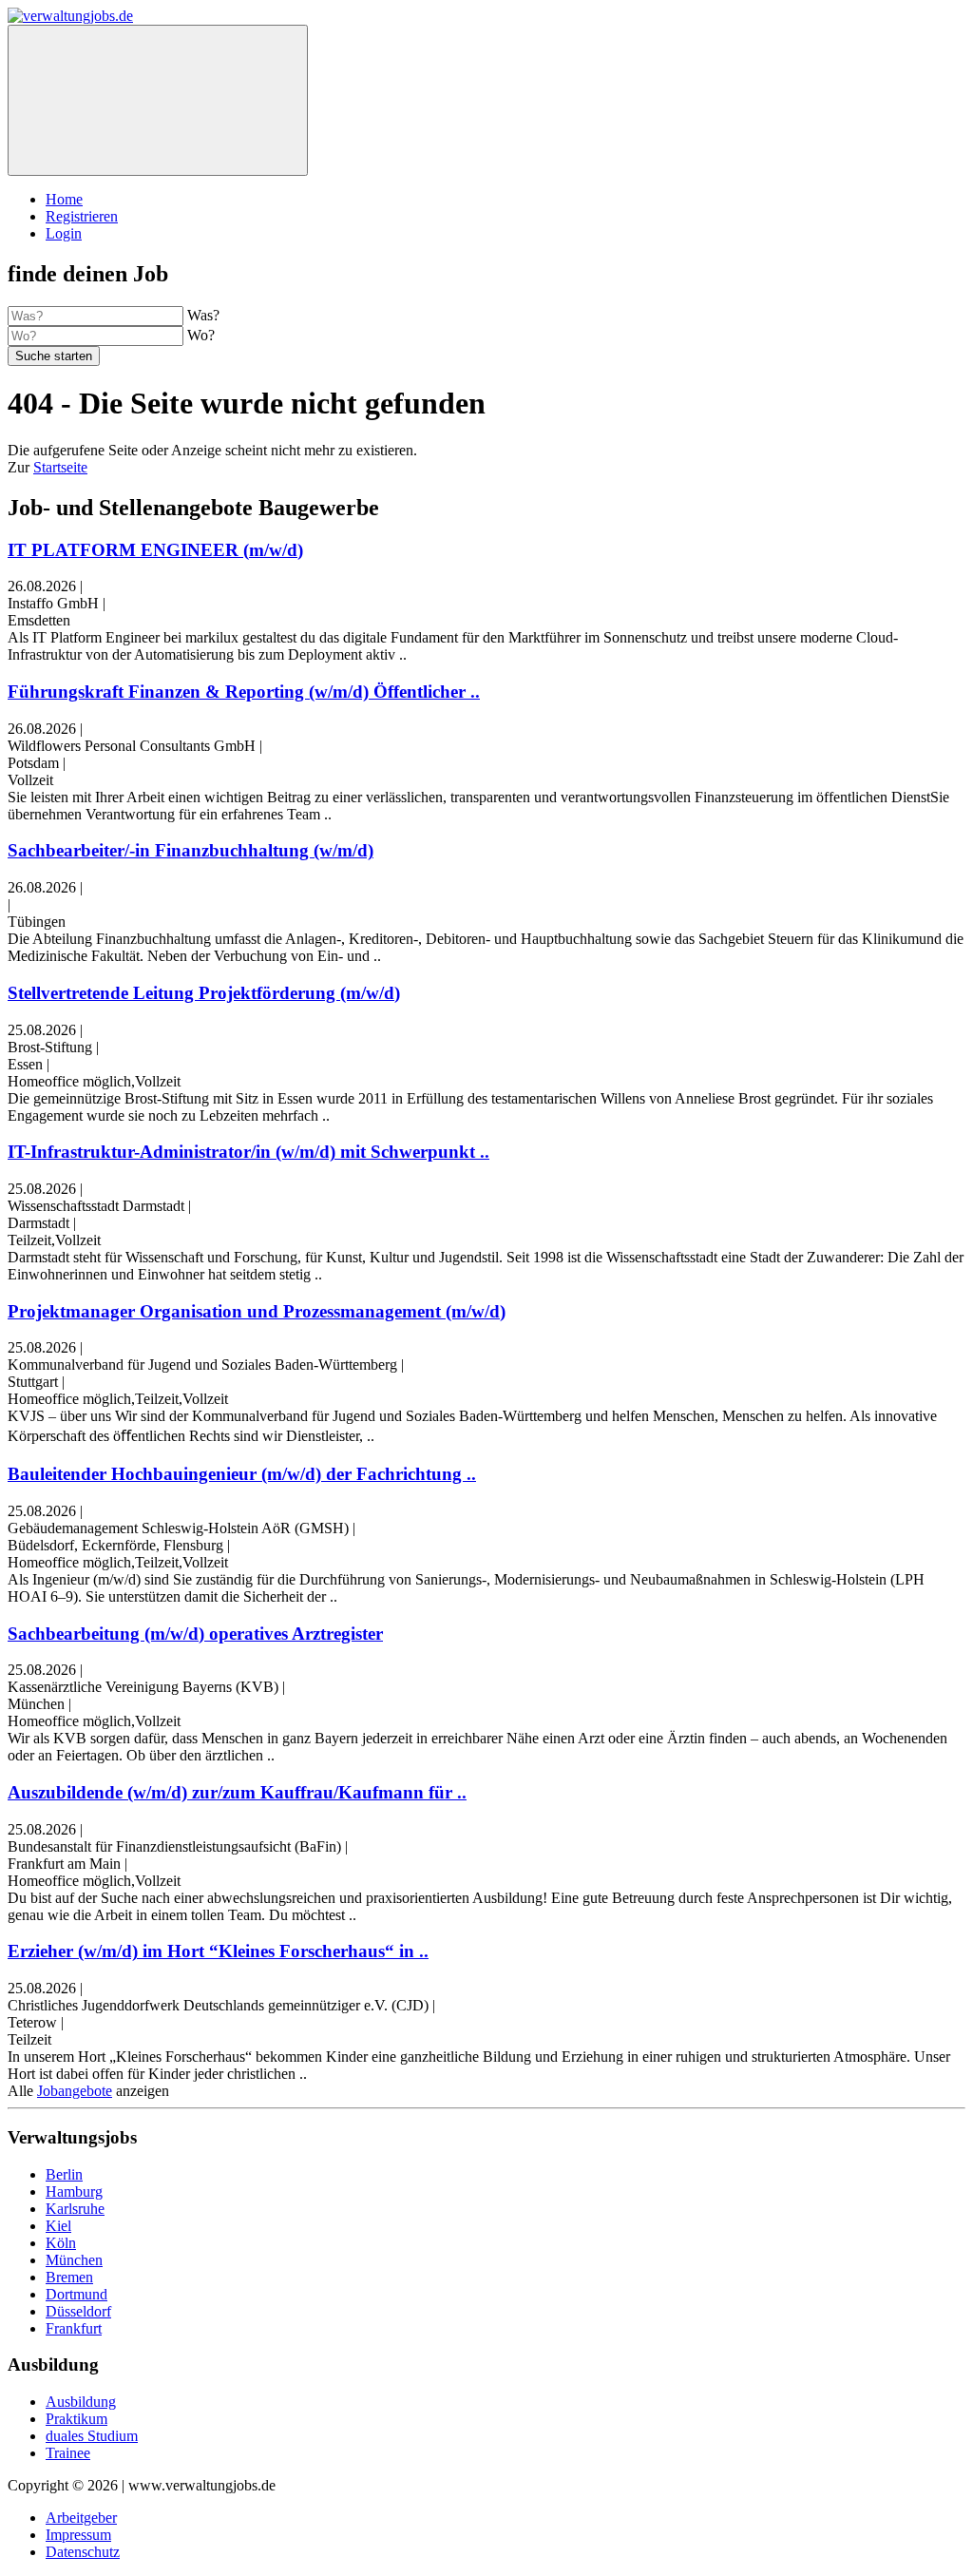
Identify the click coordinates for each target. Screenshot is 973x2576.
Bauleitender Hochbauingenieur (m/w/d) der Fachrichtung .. (242, 1474)
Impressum (78, 2535)
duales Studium (92, 2436)
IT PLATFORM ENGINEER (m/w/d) (155, 550)
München (74, 2260)
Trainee (68, 2453)
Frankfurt (74, 2328)
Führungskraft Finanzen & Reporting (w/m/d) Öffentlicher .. (244, 692)
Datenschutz (83, 2552)
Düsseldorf (78, 2311)
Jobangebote (75, 2091)
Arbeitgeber (81, 2518)
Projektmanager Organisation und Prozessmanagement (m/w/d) (257, 1311)
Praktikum (76, 2419)
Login (64, 233)
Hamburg (74, 2192)
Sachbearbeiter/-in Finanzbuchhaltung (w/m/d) (191, 850)
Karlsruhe (75, 2209)
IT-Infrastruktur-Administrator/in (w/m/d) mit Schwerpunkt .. (248, 1152)
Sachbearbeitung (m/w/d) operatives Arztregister (195, 1634)
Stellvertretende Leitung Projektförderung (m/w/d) (204, 993)
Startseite (60, 467)
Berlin (64, 2174)
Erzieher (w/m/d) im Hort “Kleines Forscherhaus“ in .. (218, 1951)
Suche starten (54, 356)
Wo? (201, 335)
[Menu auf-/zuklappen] (158, 100)
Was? (203, 315)
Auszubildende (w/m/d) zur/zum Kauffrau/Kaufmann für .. (237, 1792)
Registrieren (82, 216)
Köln (61, 2243)
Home (64, 199)
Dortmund (76, 2294)
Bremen (69, 2277)
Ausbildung (81, 2402)
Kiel (58, 2226)
